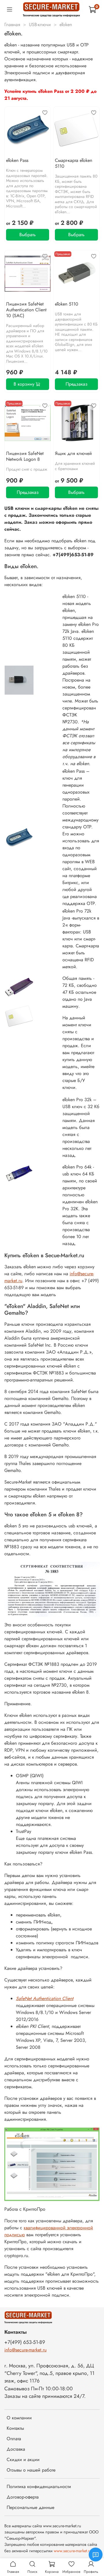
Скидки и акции (23, 2460)
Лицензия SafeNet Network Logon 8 (25, 456)
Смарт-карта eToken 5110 (74, 163)
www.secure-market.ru (73, 2551)
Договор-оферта (23, 2497)
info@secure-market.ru (25, 2350)
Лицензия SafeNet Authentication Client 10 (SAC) (26, 310)
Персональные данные (30, 2507)
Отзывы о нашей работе (31, 2470)
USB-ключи (40, 25)
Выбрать (28, 235)
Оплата (14, 2439)
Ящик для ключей (73, 453)
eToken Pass (17, 160)
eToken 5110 (67, 304)
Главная (12, 25)
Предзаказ (77, 384)
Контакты (15, 2428)
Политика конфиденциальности (39, 2486)
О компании (19, 2418)
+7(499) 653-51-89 (25, 2342)
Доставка (16, 2449)
